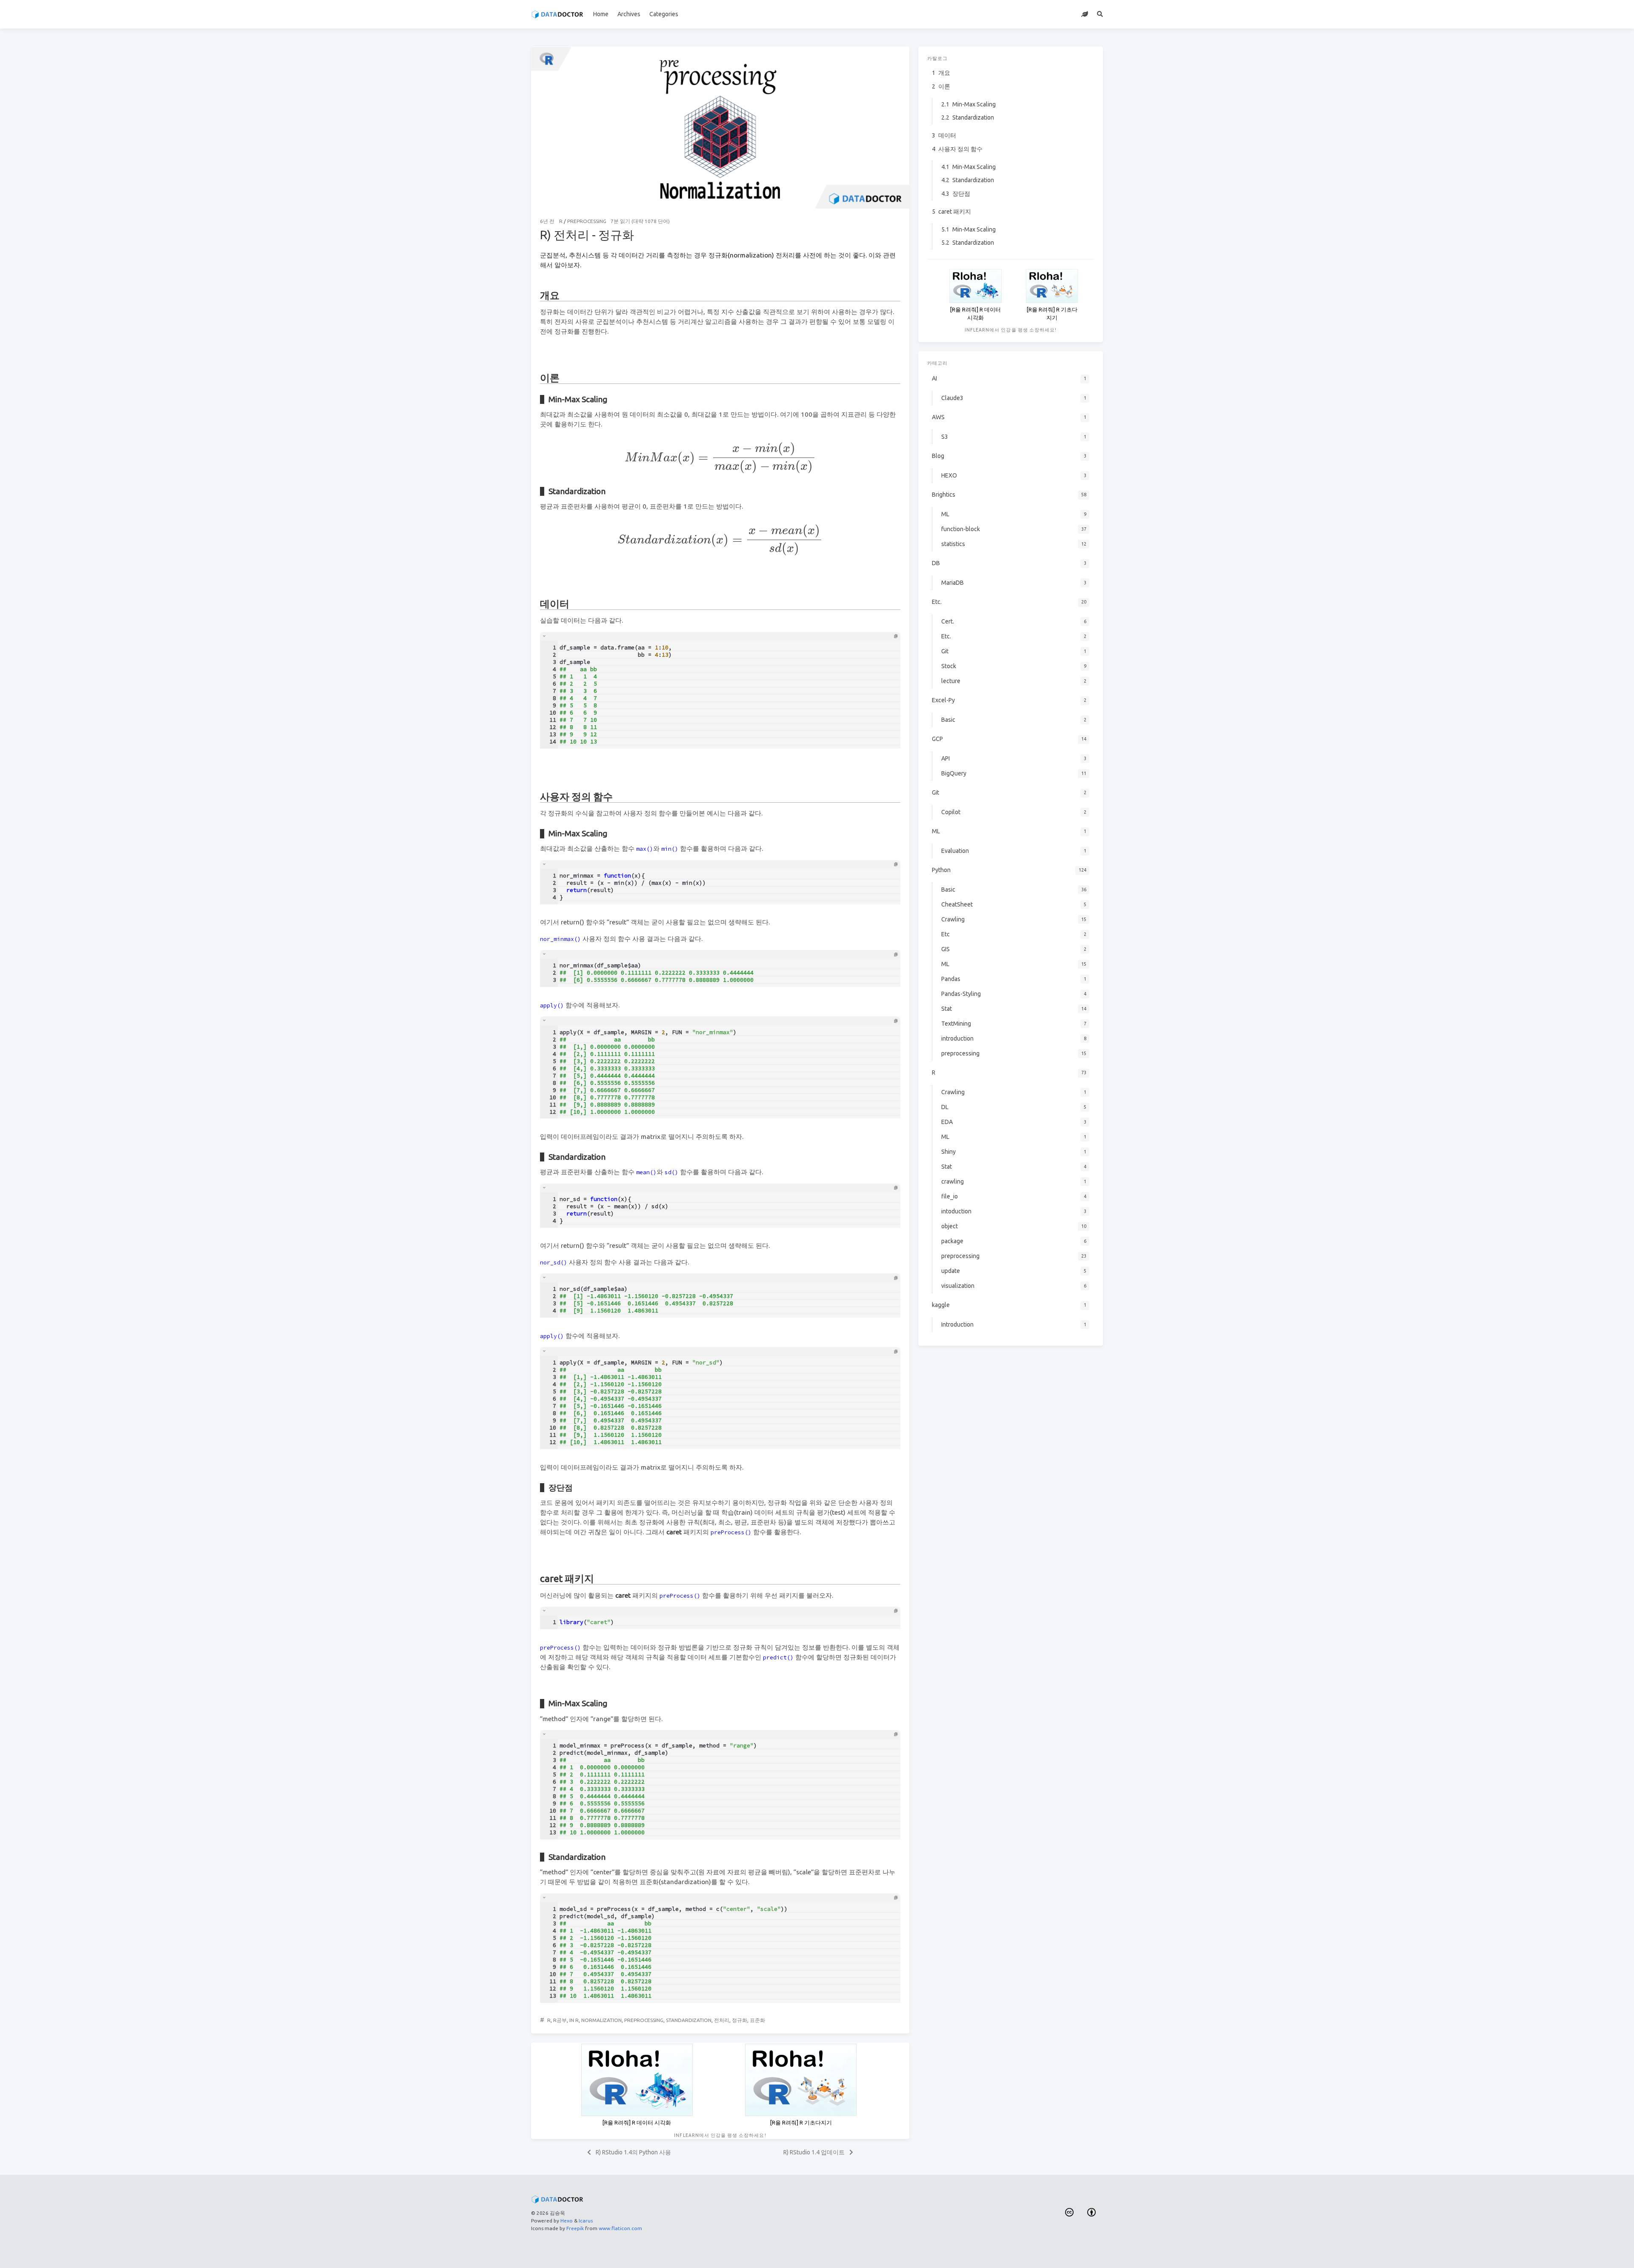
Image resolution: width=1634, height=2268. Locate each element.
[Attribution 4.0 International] (1092, 2212)
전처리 (722, 2020)
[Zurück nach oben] (932, 2251)
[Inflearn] (1085, 14)
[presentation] (720, 458)
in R (574, 2020)
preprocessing (587, 221)
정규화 (740, 2020)
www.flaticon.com (620, 2228)
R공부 (560, 2020)
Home (601, 14)
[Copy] (896, 636)
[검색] (1100, 14)
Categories (664, 14)
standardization (689, 2020)
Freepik (575, 2228)
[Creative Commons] (1069, 2212)
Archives (629, 14)
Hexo (567, 2221)
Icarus (586, 2221)
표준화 (757, 2020)
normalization (601, 2020)
